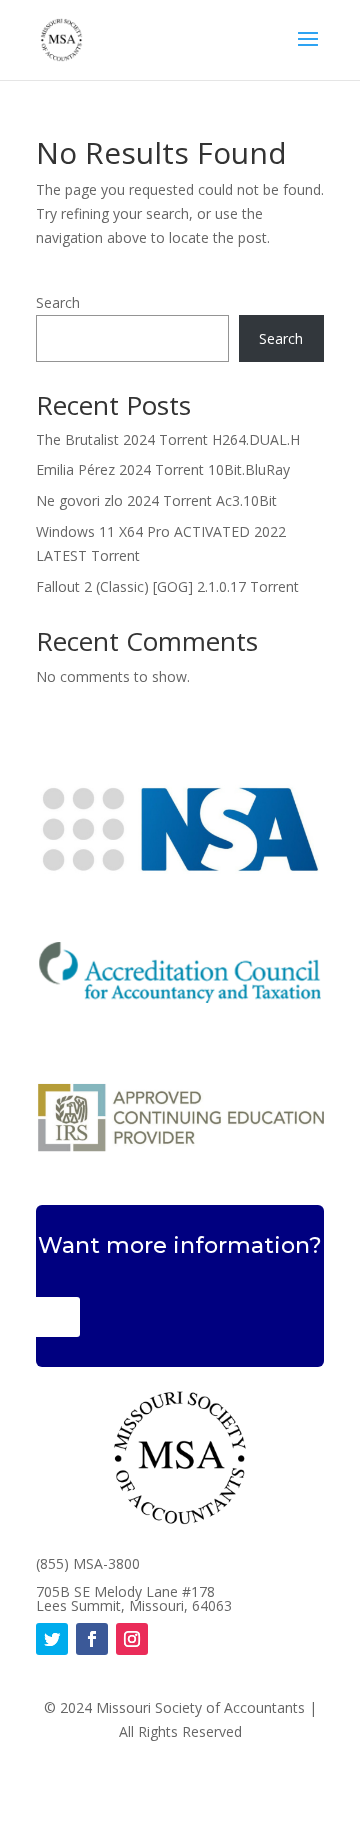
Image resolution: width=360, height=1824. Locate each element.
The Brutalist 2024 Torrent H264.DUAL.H (168, 439)
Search (58, 302)
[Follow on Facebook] (92, 1639)
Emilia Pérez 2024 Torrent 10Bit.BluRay (163, 469)
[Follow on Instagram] (132, 1639)
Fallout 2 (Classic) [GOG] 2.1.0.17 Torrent (167, 586)
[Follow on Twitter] (52, 1639)
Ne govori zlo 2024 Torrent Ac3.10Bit (156, 500)
